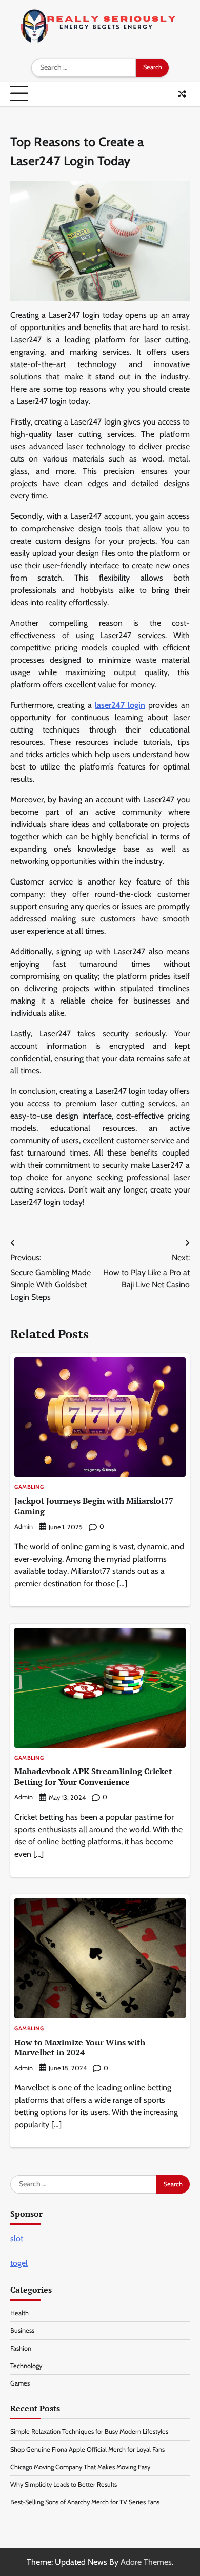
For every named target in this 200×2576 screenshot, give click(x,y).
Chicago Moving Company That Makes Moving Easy (80, 2467)
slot (17, 2238)
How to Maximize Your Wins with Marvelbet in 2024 (80, 2048)
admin (24, 1526)
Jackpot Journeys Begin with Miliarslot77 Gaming (94, 1506)
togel (19, 2263)
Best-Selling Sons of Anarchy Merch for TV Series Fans (85, 2502)
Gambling (29, 1487)
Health (19, 2313)
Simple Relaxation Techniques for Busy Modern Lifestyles (89, 2431)
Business (22, 2330)
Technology (26, 2366)
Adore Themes (146, 2562)
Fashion (21, 2348)
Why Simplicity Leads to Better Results (64, 2484)
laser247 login (120, 705)
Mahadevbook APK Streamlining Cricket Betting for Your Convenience (93, 1776)
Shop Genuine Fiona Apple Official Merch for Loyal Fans (87, 2449)
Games (20, 2383)
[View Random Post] (182, 94)
